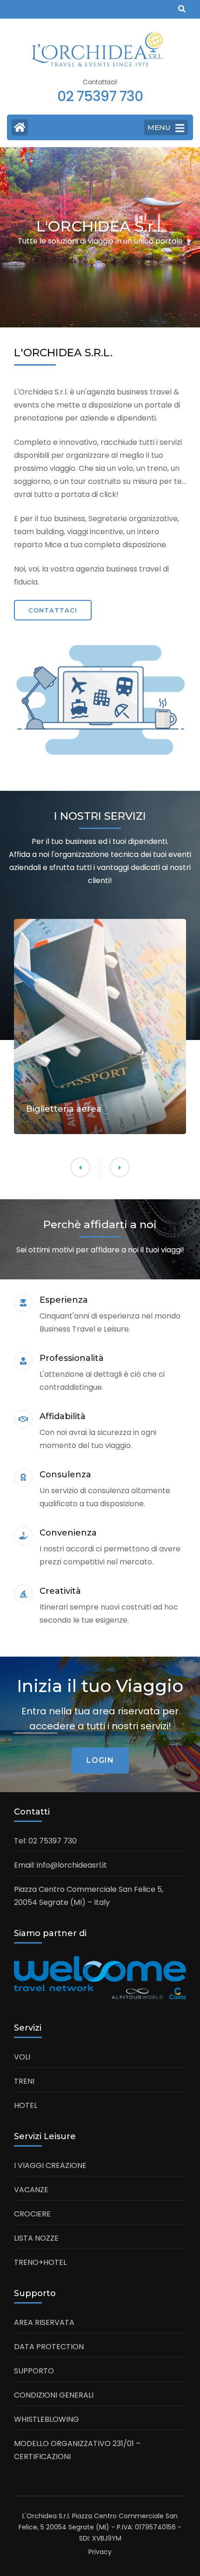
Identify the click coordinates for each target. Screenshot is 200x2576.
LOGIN (100, 1760)
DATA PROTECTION (49, 2347)
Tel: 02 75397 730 (45, 1841)
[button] (80, 1167)
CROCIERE (32, 2214)
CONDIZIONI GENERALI (54, 2395)
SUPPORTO (34, 2371)
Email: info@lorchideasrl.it (60, 1865)
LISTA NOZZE (36, 2238)
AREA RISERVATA (44, 2322)
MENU (159, 127)
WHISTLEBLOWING (47, 2419)
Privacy (100, 2552)
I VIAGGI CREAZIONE (50, 2165)
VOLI (22, 2057)
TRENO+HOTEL (40, 2262)
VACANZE (31, 2190)
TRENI (24, 2081)
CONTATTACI (53, 610)
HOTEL (26, 2105)
